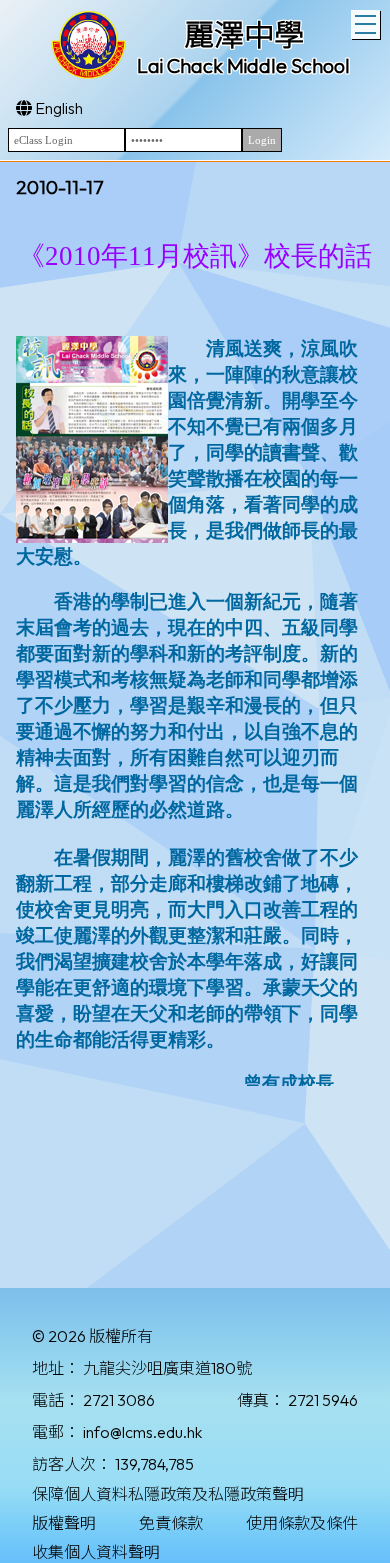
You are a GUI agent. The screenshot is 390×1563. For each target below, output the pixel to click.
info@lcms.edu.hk (142, 1432)
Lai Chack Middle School (243, 65)
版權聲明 (64, 1523)
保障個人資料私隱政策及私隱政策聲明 (168, 1494)
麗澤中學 (244, 35)
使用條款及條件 (302, 1523)
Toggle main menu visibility (365, 24)
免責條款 (171, 1523)
